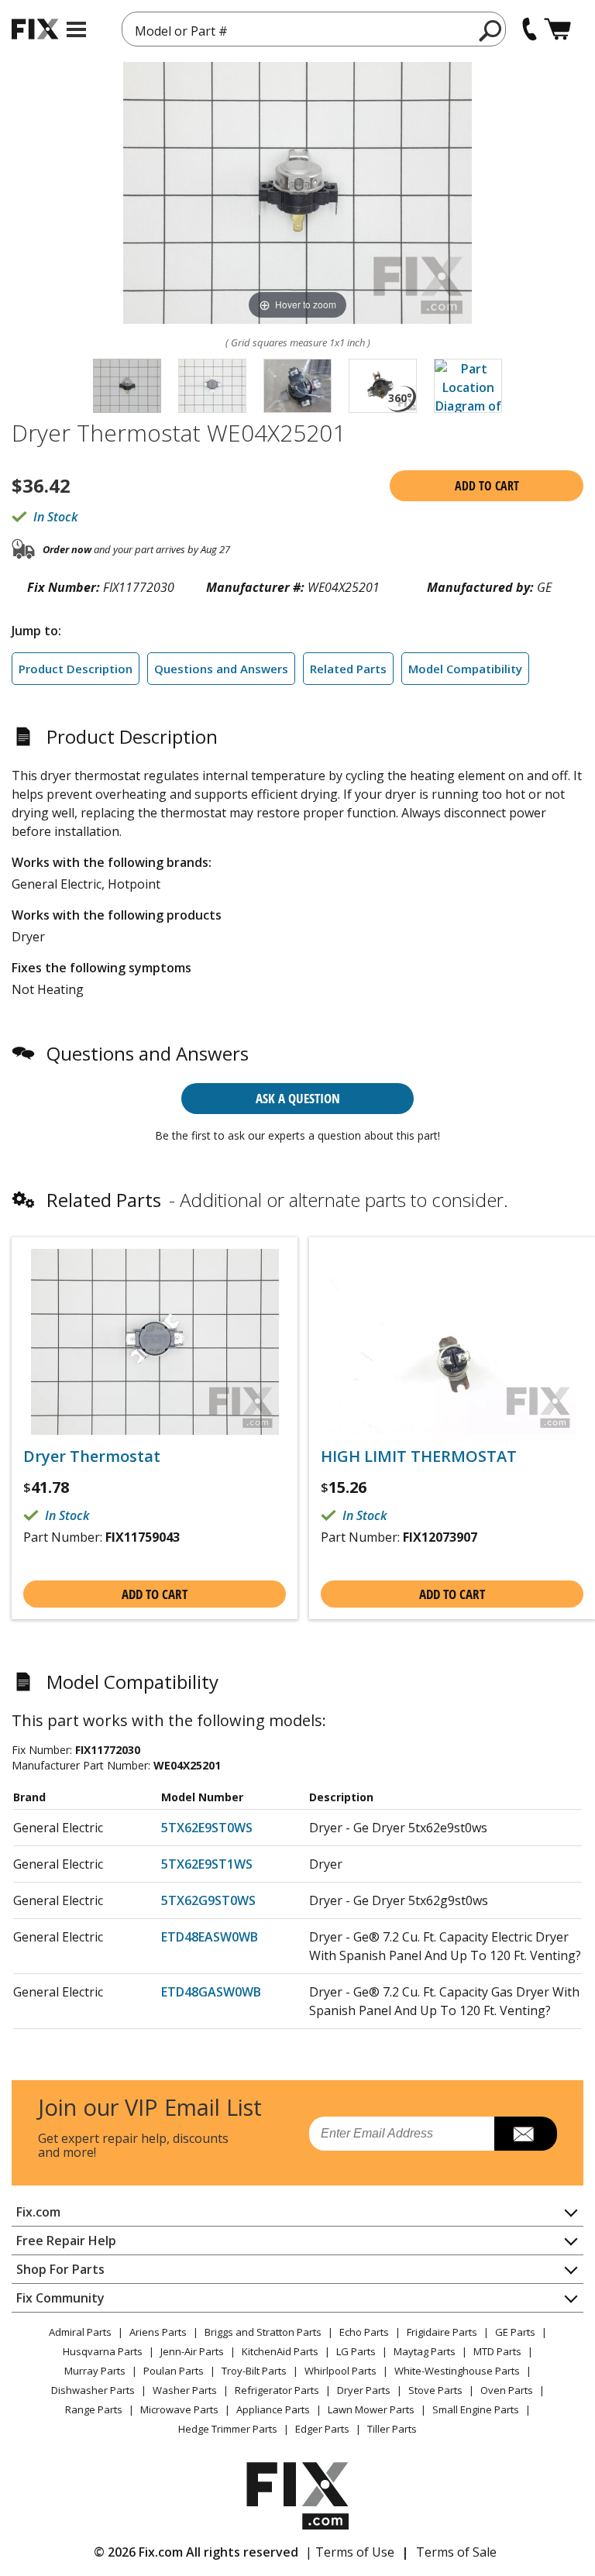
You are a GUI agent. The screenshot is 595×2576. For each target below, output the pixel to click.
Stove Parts (435, 2390)
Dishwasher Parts (93, 2390)
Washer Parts (185, 2390)
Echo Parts (364, 2332)
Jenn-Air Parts (192, 2351)
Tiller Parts (392, 2429)
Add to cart (487, 486)
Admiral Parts (80, 2332)
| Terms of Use (350, 2552)
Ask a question (298, 1098)
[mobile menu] (76, 29)
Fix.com (38, 2212)
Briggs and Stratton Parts (263, 2332)
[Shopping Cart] (557, 29)
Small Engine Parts (476, 2409)
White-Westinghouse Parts (457, 2371)
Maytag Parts (425, 2351)
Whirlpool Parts (340, 2371)
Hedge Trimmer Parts (228, 2429)
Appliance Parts (273, 2409)
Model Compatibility (465, 669)
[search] (491, 30)
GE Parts (515, 2332)
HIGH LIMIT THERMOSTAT (419, 1457)
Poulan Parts (174, 2371)
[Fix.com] (35, 29)
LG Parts (356, 2351)
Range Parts (94, 2409)
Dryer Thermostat (92, 1457)
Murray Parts (95, 2371)
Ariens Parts (158, 2332)
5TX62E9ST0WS (207, 1828)
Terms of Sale (456, 2552)
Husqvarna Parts (103, 2351)
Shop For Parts (60, 2269)
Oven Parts (507, 2390)
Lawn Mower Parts (371, 2409)
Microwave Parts (179, 2409)
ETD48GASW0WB (211, 1992)
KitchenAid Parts (280, 2351)
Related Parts (348, 669)
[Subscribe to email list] (526, 2134)
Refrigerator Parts (277, 2390)
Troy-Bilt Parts (254, 2371)
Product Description (76, 669)
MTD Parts (497, 2351)
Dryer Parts (364, 2390)
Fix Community (60, 2298)
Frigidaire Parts (442, 2332)
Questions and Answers (221, 669)
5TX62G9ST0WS (208, 1900)
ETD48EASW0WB (210, 1937)
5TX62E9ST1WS (207, 1864)
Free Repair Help (66, 2241)
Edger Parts (322, 2429)
